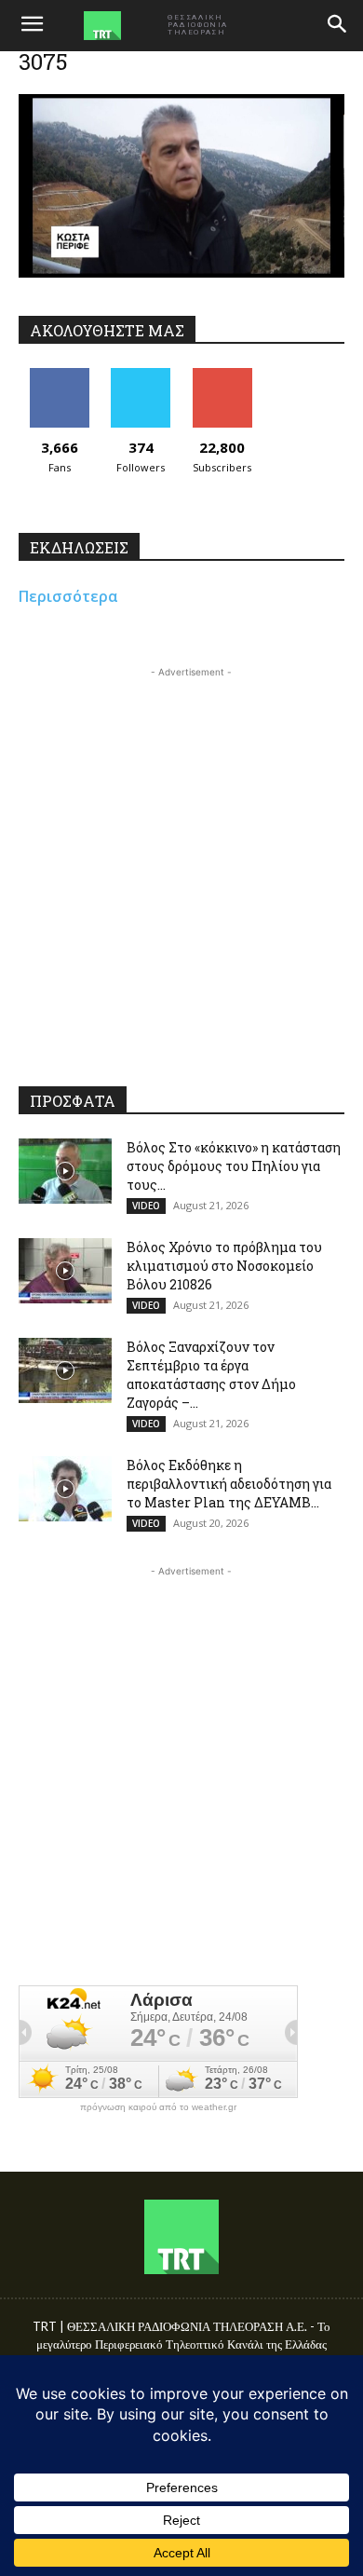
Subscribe (222, 375)
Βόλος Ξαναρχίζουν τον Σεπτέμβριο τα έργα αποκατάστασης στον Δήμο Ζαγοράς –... (211, 1375)
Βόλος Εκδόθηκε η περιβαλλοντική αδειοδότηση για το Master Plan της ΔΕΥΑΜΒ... (229, 1484)
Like (59, 375)
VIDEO (146, 1206)
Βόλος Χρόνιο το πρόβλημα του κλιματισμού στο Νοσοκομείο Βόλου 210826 (224, 1266)
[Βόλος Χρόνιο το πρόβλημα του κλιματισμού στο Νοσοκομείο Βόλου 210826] (65, 1271)
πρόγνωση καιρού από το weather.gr (158, 2107)
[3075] (181, 273)
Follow (141, 375)
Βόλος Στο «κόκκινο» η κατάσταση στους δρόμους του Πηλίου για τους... (234, 1166)
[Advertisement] (181, 864)
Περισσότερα (68, 596)
